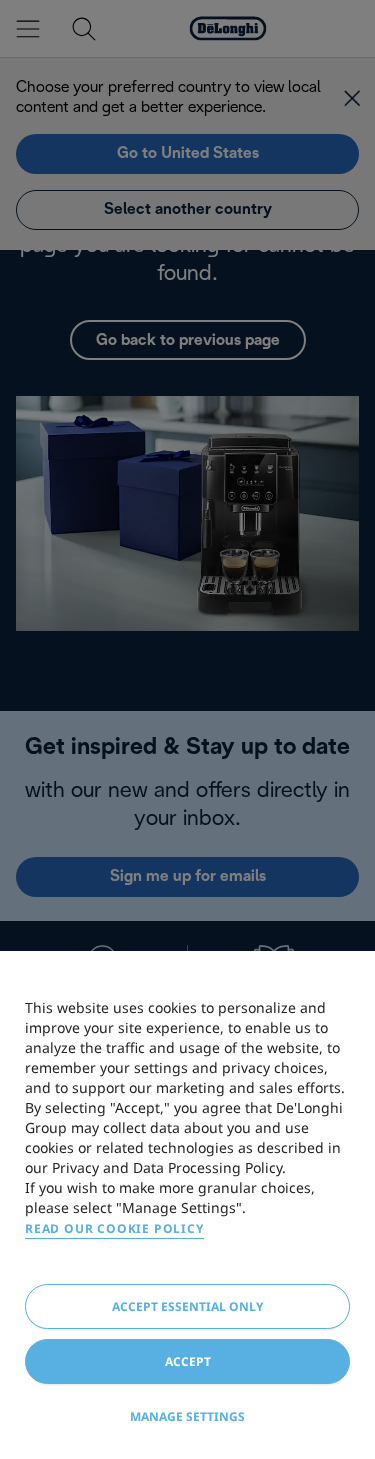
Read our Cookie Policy (114, 1228)
